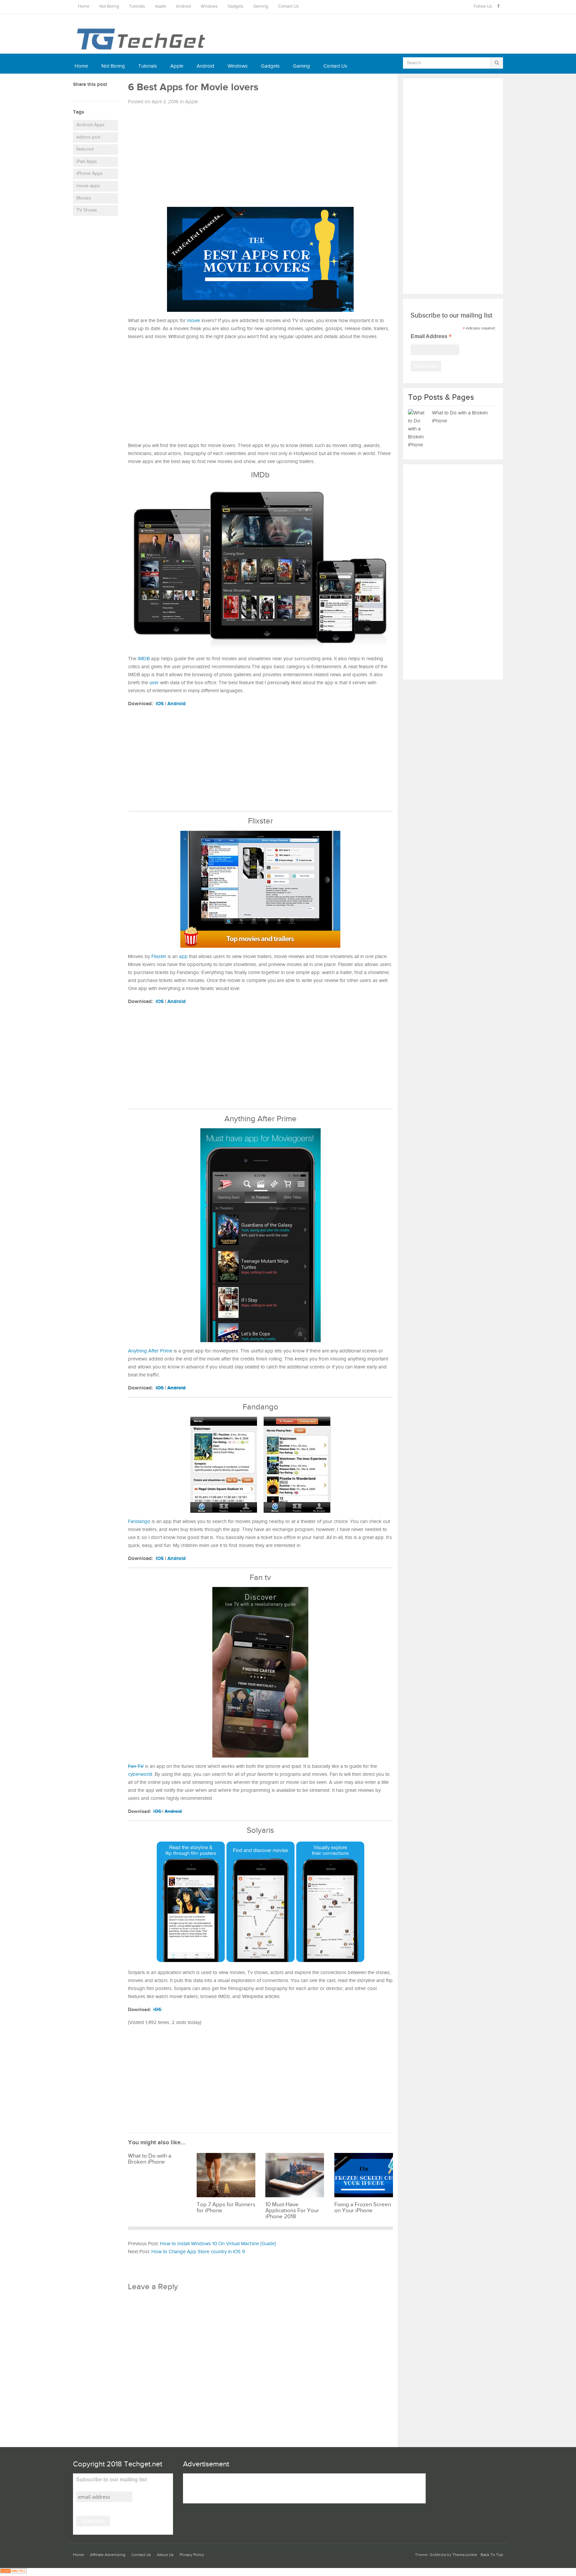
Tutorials (137, 6)
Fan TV (136, 1766)
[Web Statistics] (13, 2572)
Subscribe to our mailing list (111, 2480)
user (154, 683)
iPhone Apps (89, 174)
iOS (160, 704)
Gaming (261, 6)
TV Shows (87, 210)
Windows (209, 6)
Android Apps (90, 125)
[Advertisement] (260, 158)
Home (84, 6)
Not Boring (109, 6)
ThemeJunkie (465, 2555)
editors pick (88, 137)
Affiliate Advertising (108, 2555)
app (183, 957)
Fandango (139, 1522)
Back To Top (492, 2555)
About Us (165, 2555)
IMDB (144, 659)
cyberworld (140, 1774)
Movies (84, 198)
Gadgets (235, 6)
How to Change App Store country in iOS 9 (198, 2252)
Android (183, 6)
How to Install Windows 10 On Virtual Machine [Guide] (218, 2244)
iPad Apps (87, 162)
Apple (160, 6)
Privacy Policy (192, 2555)
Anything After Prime (150, 1351)
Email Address (431, 337)
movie (193, 321)
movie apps (88, 186)
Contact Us (288, 6)
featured (85, 149)
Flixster (159, 957)
